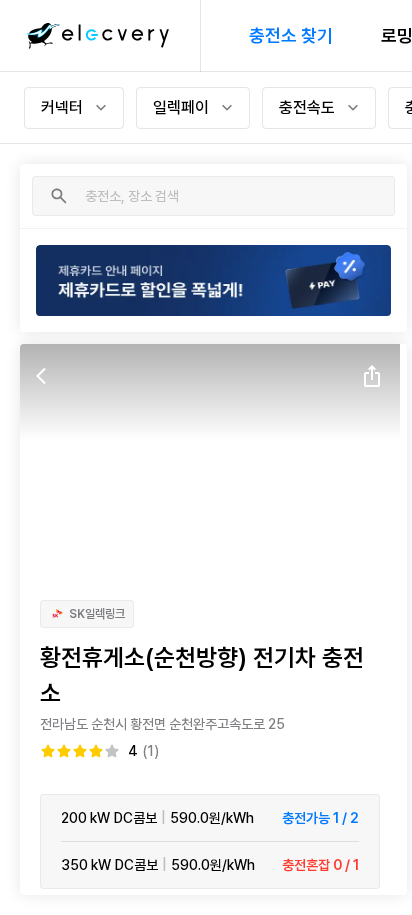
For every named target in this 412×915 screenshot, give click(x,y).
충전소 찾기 (291, 35)
